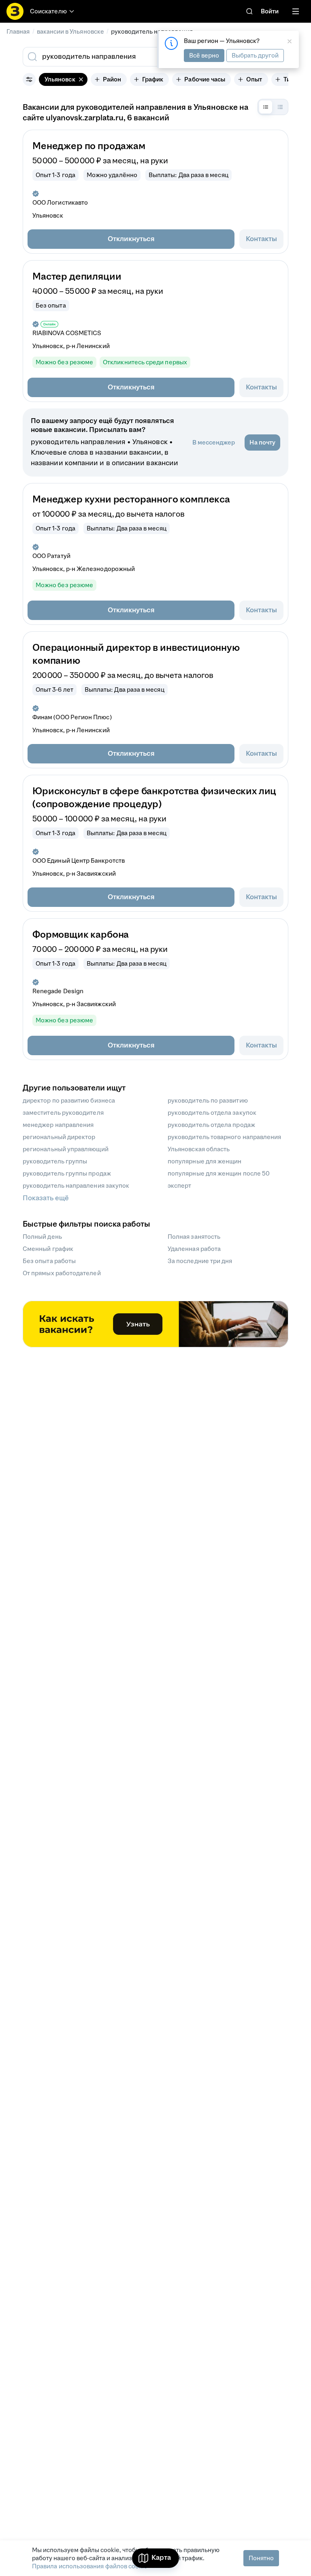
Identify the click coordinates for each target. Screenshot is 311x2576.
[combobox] (134, 57)
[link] (249, 11)
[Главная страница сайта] (15, 11)
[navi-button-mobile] (296, 11)
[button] (131, 239)
